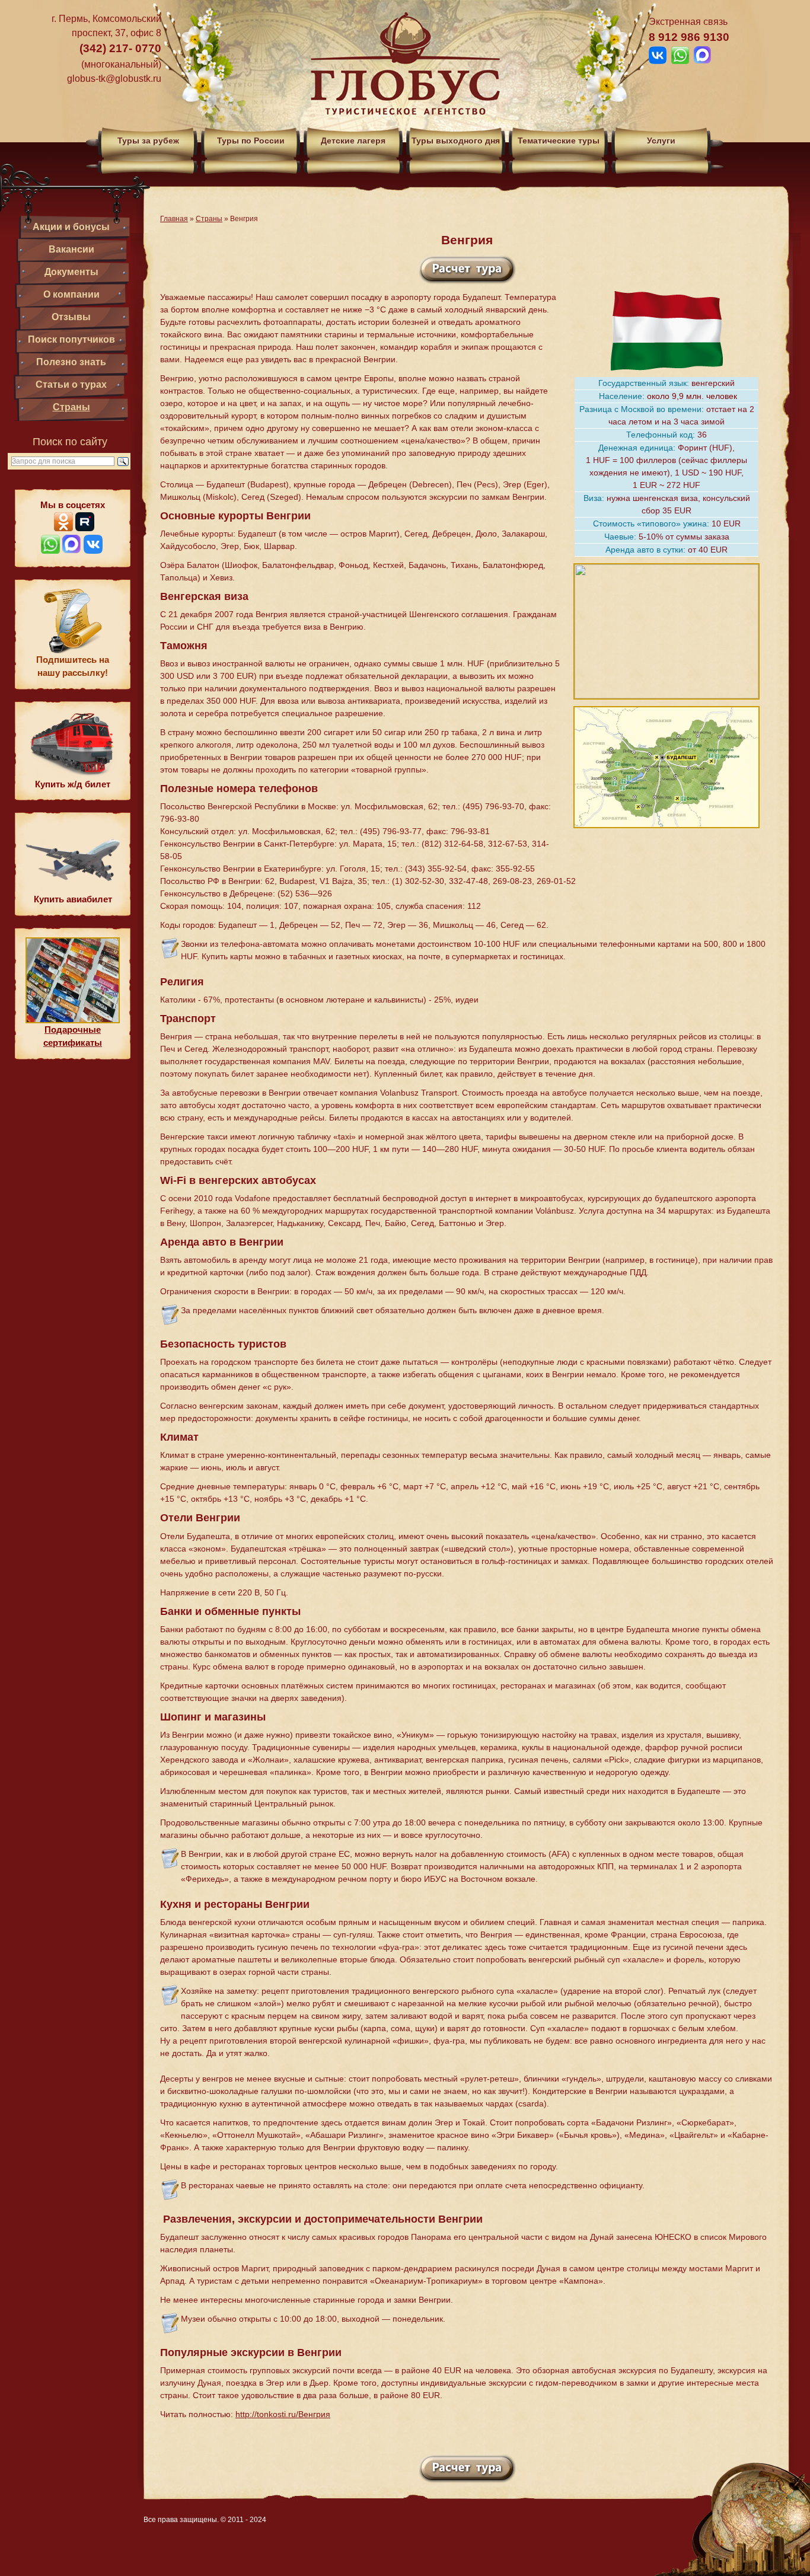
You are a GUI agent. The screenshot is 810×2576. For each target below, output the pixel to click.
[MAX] (72, 550)
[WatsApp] (50, 550)
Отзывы (71, 317)
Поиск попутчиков (71, 339)
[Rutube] (85, 528)
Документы (71, 272)
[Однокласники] (63, 528)
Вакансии (71, 249)
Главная (174, 219)
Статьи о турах (71, 384)
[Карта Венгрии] (667, 832)
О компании (71, 294)
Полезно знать (71, 362)
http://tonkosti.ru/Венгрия (283, 2414)
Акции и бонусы (71, 227)
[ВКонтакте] (93, 550)
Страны (71, 407)
